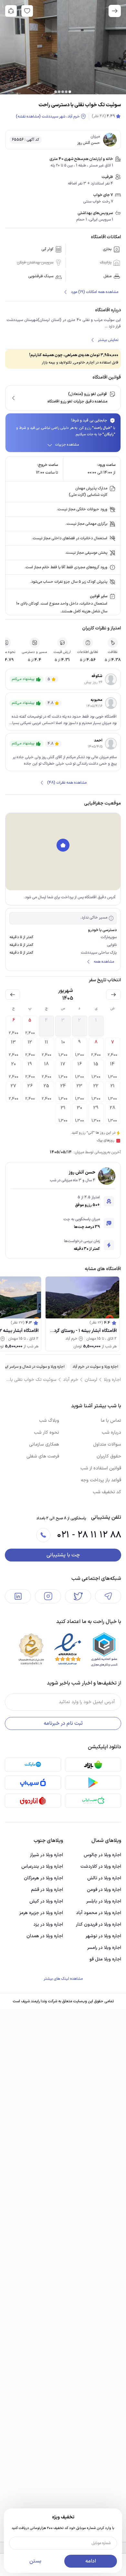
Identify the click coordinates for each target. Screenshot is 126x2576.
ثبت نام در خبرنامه (63, 1723)
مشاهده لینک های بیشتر (63, 1979)
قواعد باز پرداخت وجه (101, 1480)
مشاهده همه (104, 962)
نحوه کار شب (47, 1433)
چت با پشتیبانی (63, 1555)
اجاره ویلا (112, 1380)
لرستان (91, 1380)
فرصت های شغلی (43, 1456)
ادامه (91, 2561)
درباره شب (111, 1433)
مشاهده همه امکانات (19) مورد (94, 292)
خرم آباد (71, 1380)
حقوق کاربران (109, 1456)
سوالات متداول (107, 1444)
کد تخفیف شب (107, 1492)
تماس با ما (111, 1421)
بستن (35, 2561)
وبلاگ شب (49, 1421)
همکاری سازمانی (44, 1444)
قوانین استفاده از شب (101, 1468)
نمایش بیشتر (108, 340)
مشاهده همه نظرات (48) (67, 783)
